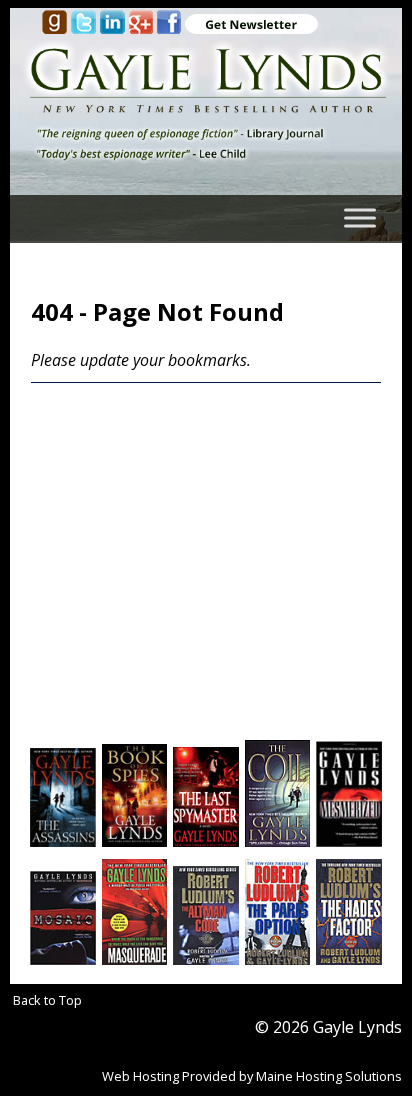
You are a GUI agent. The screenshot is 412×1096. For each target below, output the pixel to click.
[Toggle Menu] (360, 218)
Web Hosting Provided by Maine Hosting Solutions (252, 1076)
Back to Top (47, 1000)
